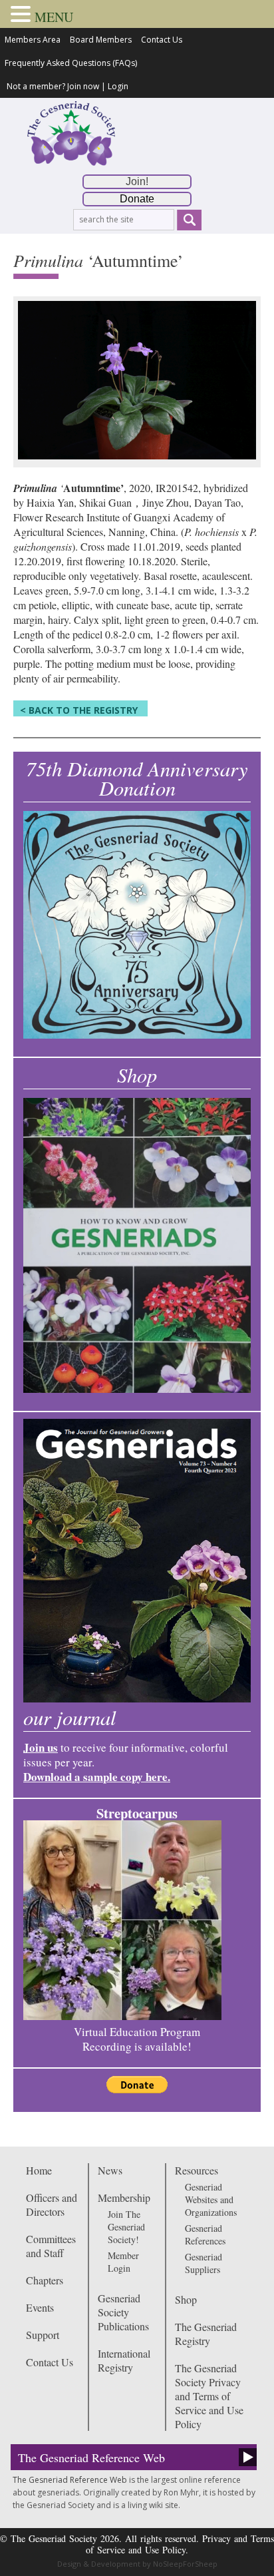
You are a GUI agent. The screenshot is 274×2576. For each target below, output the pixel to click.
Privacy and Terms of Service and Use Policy (180, 2544)
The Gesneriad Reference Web (91, 2457)
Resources (197, 2170)
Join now (83, 86)
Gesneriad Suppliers (204, 2263)
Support (43, 2335)
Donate (137, 199)
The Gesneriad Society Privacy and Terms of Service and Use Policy (209, 2396)
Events (40, 2307)
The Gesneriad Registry (206, 2334)
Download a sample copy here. (97, 1777)
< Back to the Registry (79, 710)
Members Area (33, 40)
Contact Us (162, 40)
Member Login (123, 2262)
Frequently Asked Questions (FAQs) (71, 63)
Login (118, 86)
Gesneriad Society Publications (123, 2312)
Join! (137, 181)
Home (39, 2170)
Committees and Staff (51, 2246)
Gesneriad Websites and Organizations (211, 2199)
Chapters (45, 2280)
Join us (41, 1747)
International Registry (124, 2360)
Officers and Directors (52, 2204)
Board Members (101, 40)
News (110, 2170)
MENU (54, 17)
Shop (186, 2299)
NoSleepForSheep (185, 2564)
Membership (124, 2197)
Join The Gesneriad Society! (126, 2227)
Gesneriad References (205, 2234)
